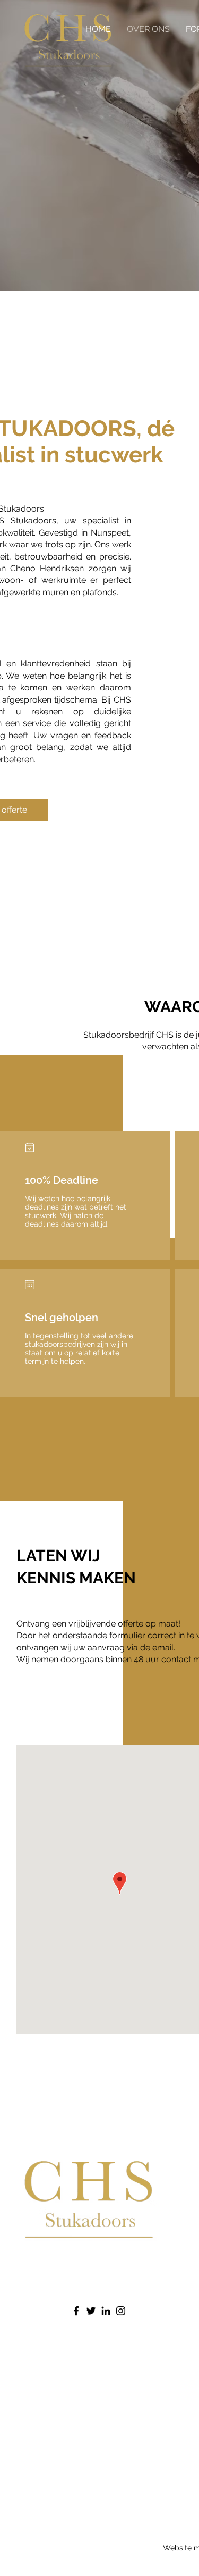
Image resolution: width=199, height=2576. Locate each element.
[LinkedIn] (106, 2311)
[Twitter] (91, 2311)
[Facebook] (76, 2311)
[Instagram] (121, 2311)
